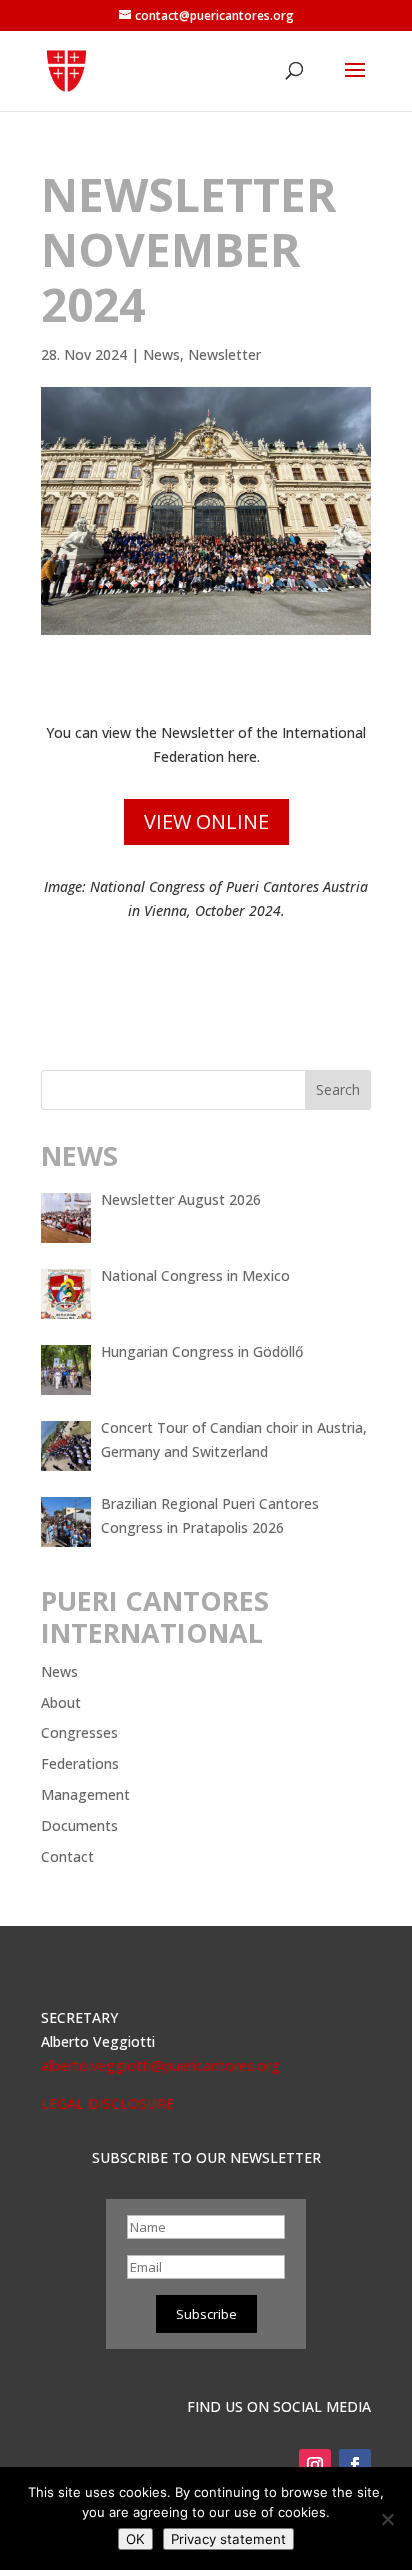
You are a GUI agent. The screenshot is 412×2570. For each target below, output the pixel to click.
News (161, 354)
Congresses (79, 1732)
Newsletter (224, 354)
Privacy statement (228, 2539)
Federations (80, 1763)
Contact (67, 1856)
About (61, 1702)
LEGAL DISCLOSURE (107, 2103)
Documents (79, 1825)
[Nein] (387, 2519)
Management (85, 1794)
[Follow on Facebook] (355, 2465)
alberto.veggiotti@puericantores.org (160, 2065)
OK (135, 2539)
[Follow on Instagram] (315, 2465)
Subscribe (206, 2314)
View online (206, 821)
